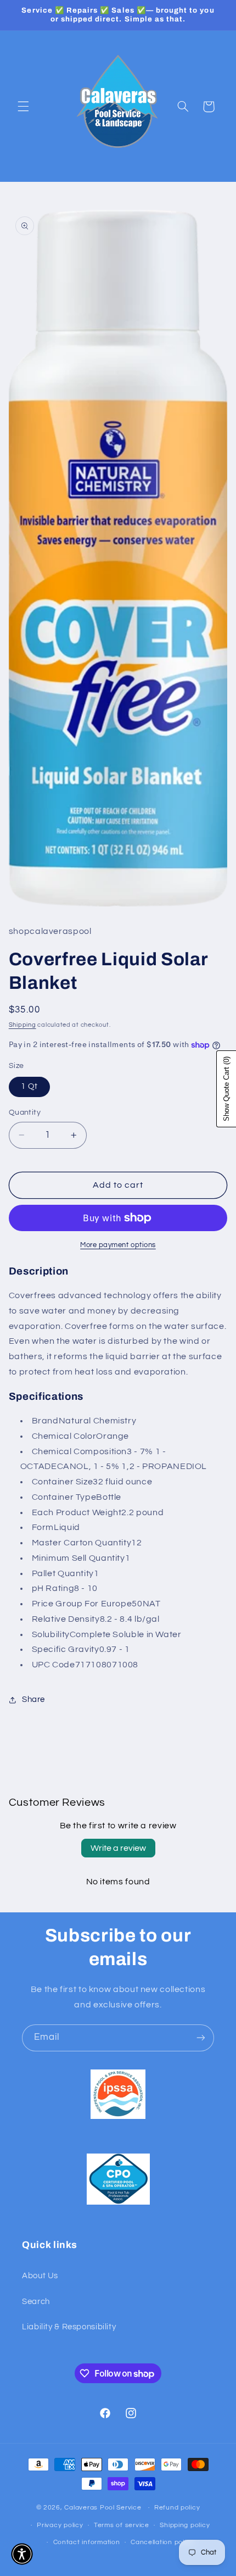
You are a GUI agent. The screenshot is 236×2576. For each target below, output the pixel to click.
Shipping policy (185, 2525)
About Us (40, 2276)
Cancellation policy (162, 2542)
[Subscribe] (201, 2038)
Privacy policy (60, 2525)
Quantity (25, 1112)
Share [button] (33, 1699)
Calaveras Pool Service (104, 2508)
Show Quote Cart (226, 1089)
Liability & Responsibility (69, 2327)
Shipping (23, 1025)
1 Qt (29, 1086)
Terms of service (122, 2525)
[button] (23, 107)
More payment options (118, 1245)
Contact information (87, 2542)
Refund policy (177, 2508)
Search (36, 2302)
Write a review (118, 1848)
